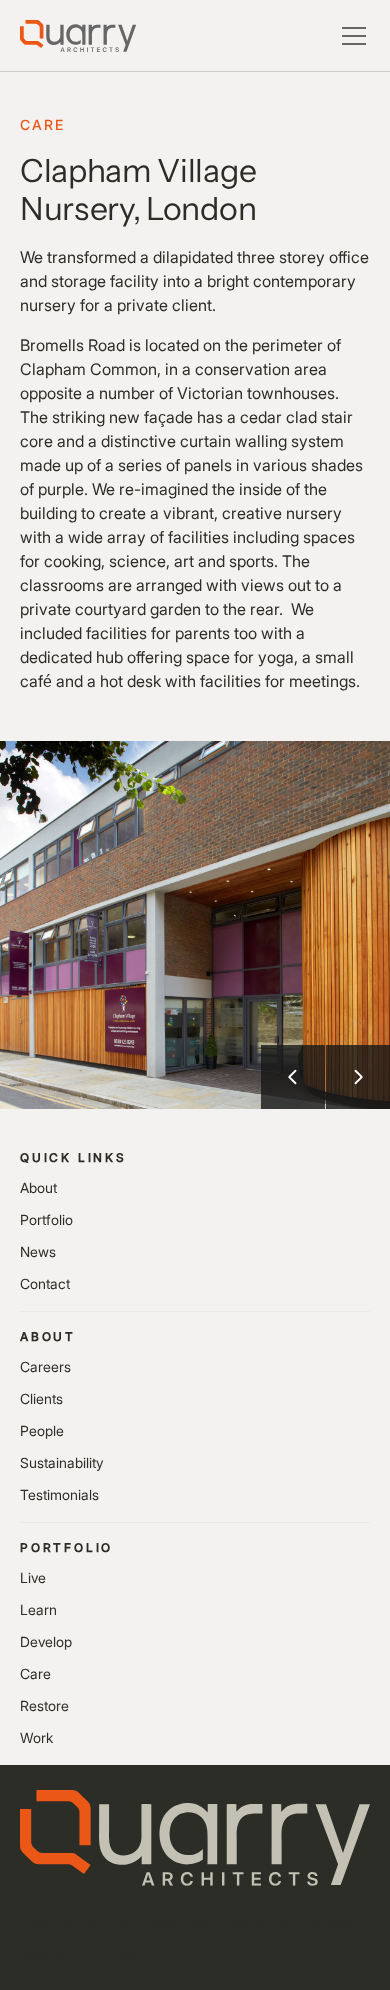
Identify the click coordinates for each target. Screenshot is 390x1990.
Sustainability (61, 1462)
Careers (45, 1366)
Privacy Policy (57, 1923)
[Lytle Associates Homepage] (78, 36)
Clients (41, 1398)
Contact (45, 1283)
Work (36, 1737)
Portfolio (46, 1219)
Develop (46, 1641)
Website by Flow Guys (291, 1923)
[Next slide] (358, 1077)
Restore (44, 1705)
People (42, 1430)
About (38, 1187)
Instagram (46, 1955)
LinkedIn (120, 1955)
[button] (350, 36)
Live (33, 1577)
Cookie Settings (163, 1923)
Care (35, 1673)
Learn (38, 1609)
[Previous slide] (293, 1077)
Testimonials (59, 1494)
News (38, 1251)
